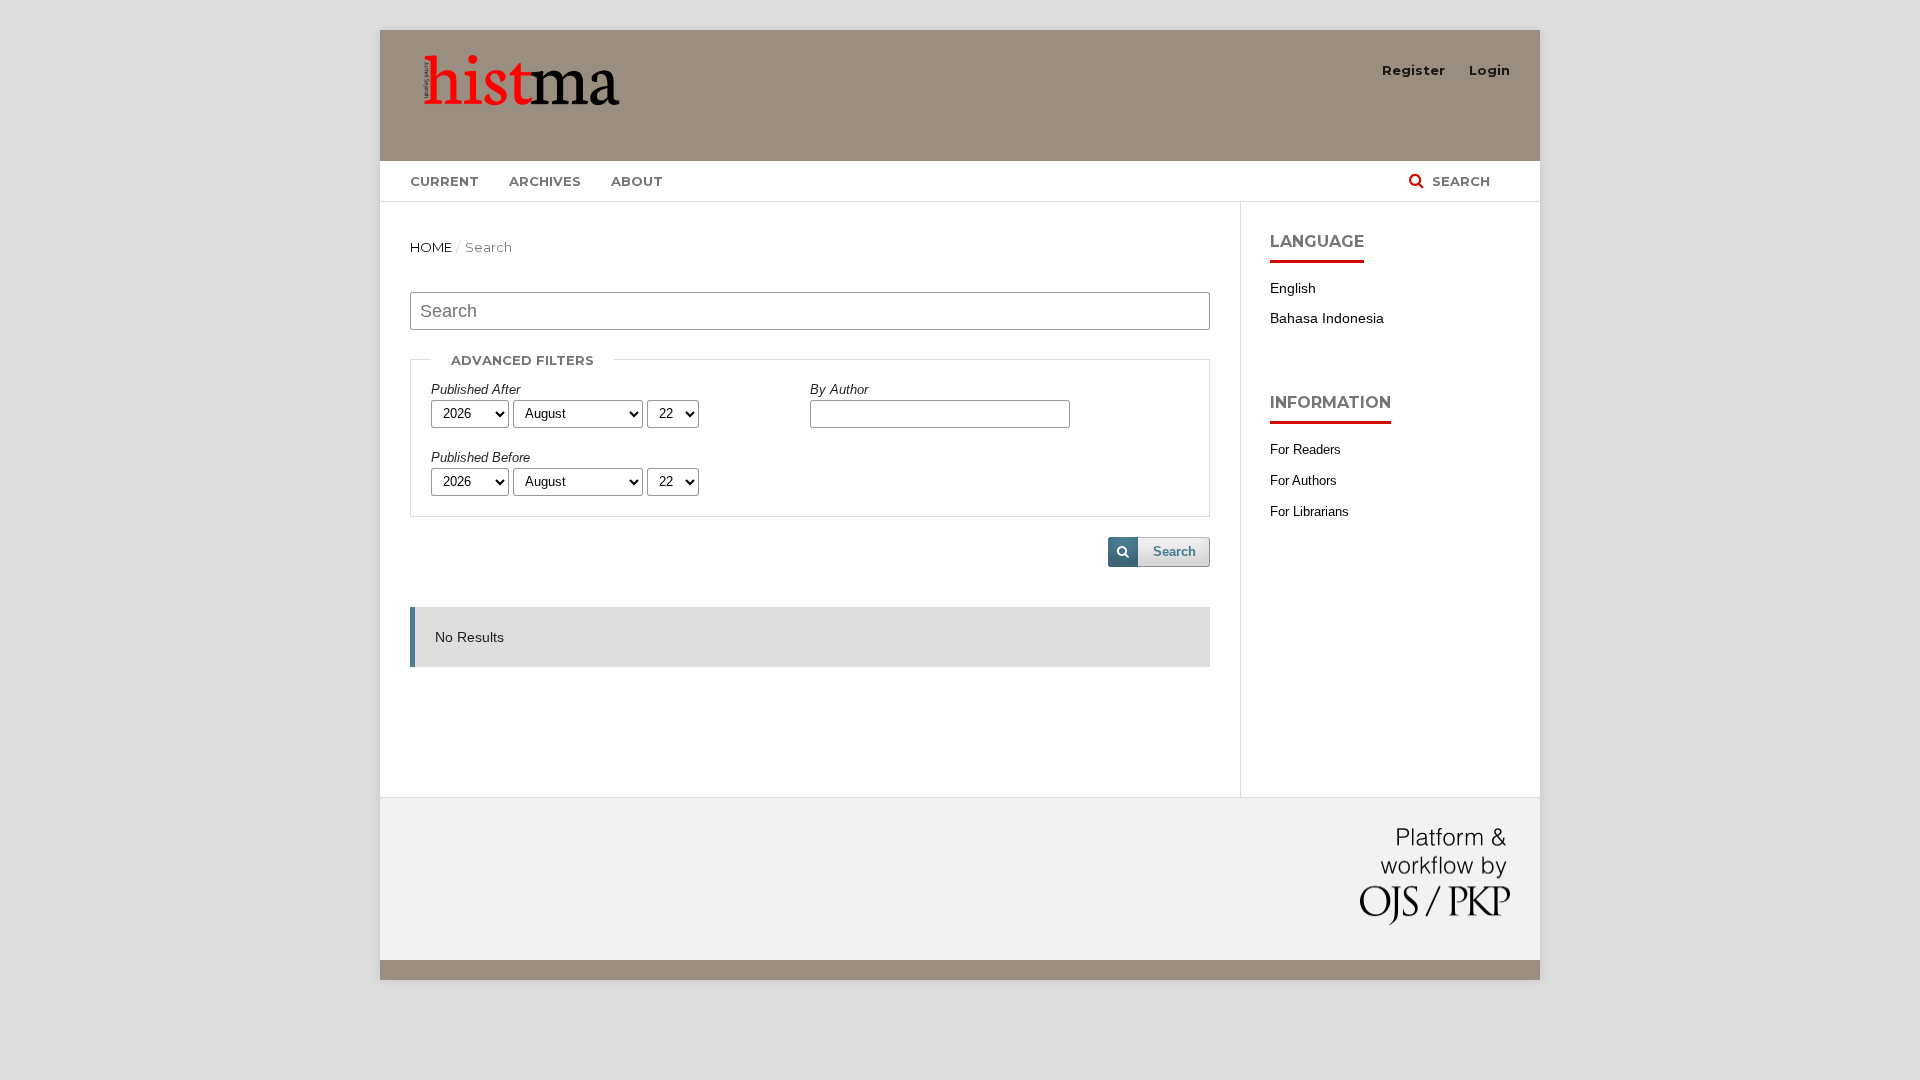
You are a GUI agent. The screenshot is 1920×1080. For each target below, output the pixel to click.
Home (431, 247)
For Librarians (1309, 511)
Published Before (480, 457)
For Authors (1303, 480)
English (1293, 288)
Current (444, 181)
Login (1489, 70)
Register (1413, 70)
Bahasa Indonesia (1327, 318)
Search (1459, 181)
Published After (475, 389)
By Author (839, 389)
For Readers (1305, 449)
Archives (545, 181)
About (637, 181)
